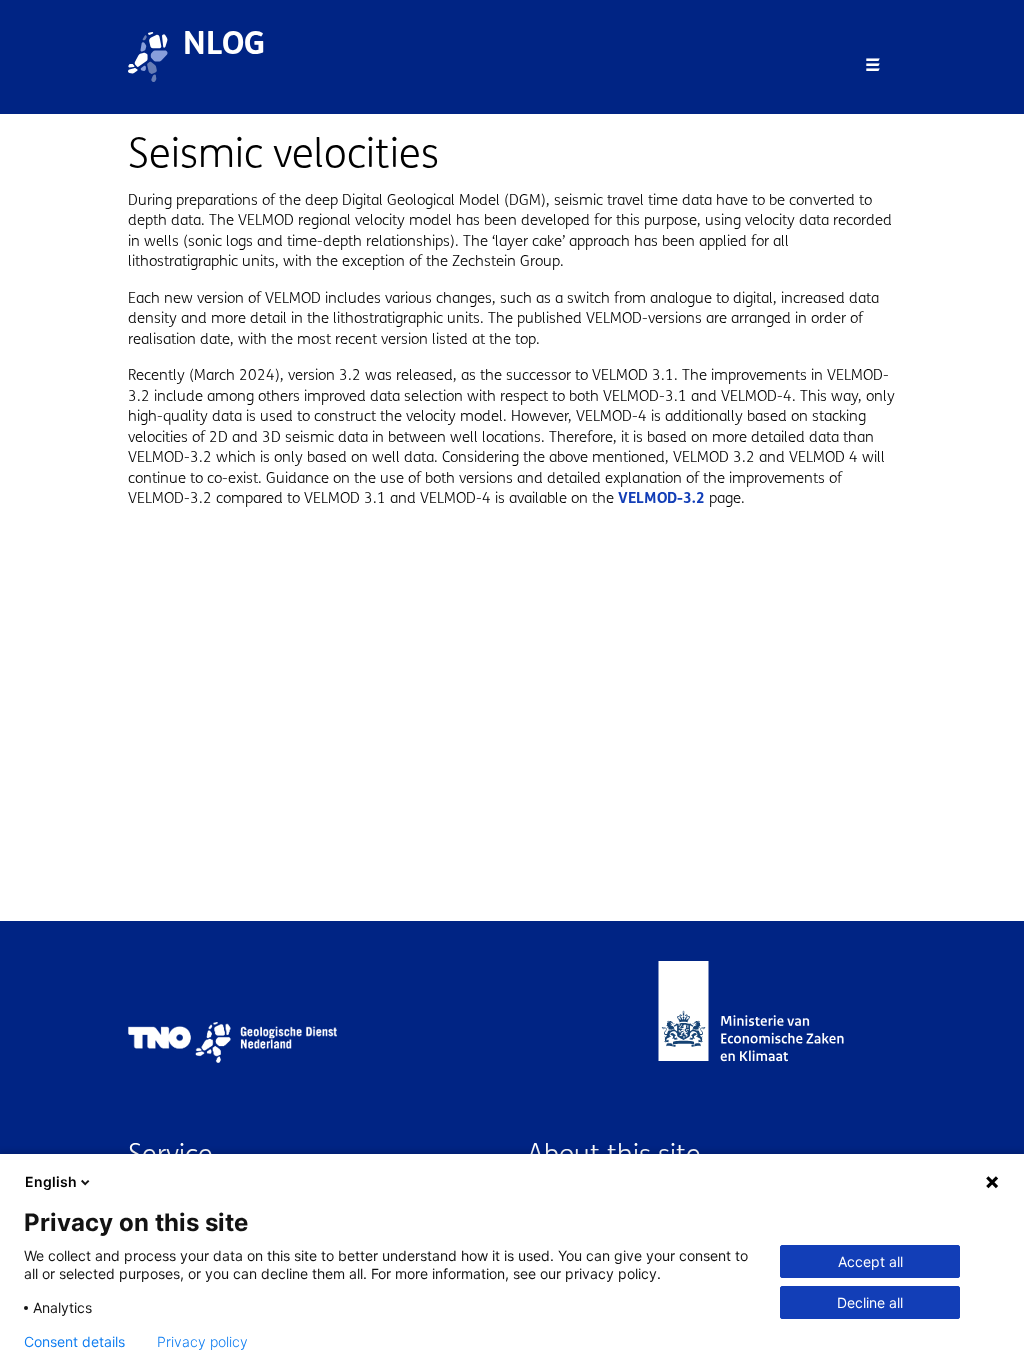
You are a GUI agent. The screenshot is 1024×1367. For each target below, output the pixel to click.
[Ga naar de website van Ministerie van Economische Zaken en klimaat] (771, 1042)
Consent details (74, 1342)
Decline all (870, 1302)
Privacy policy (202, 1342)
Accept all (870, 1261)
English (51, 1181)
